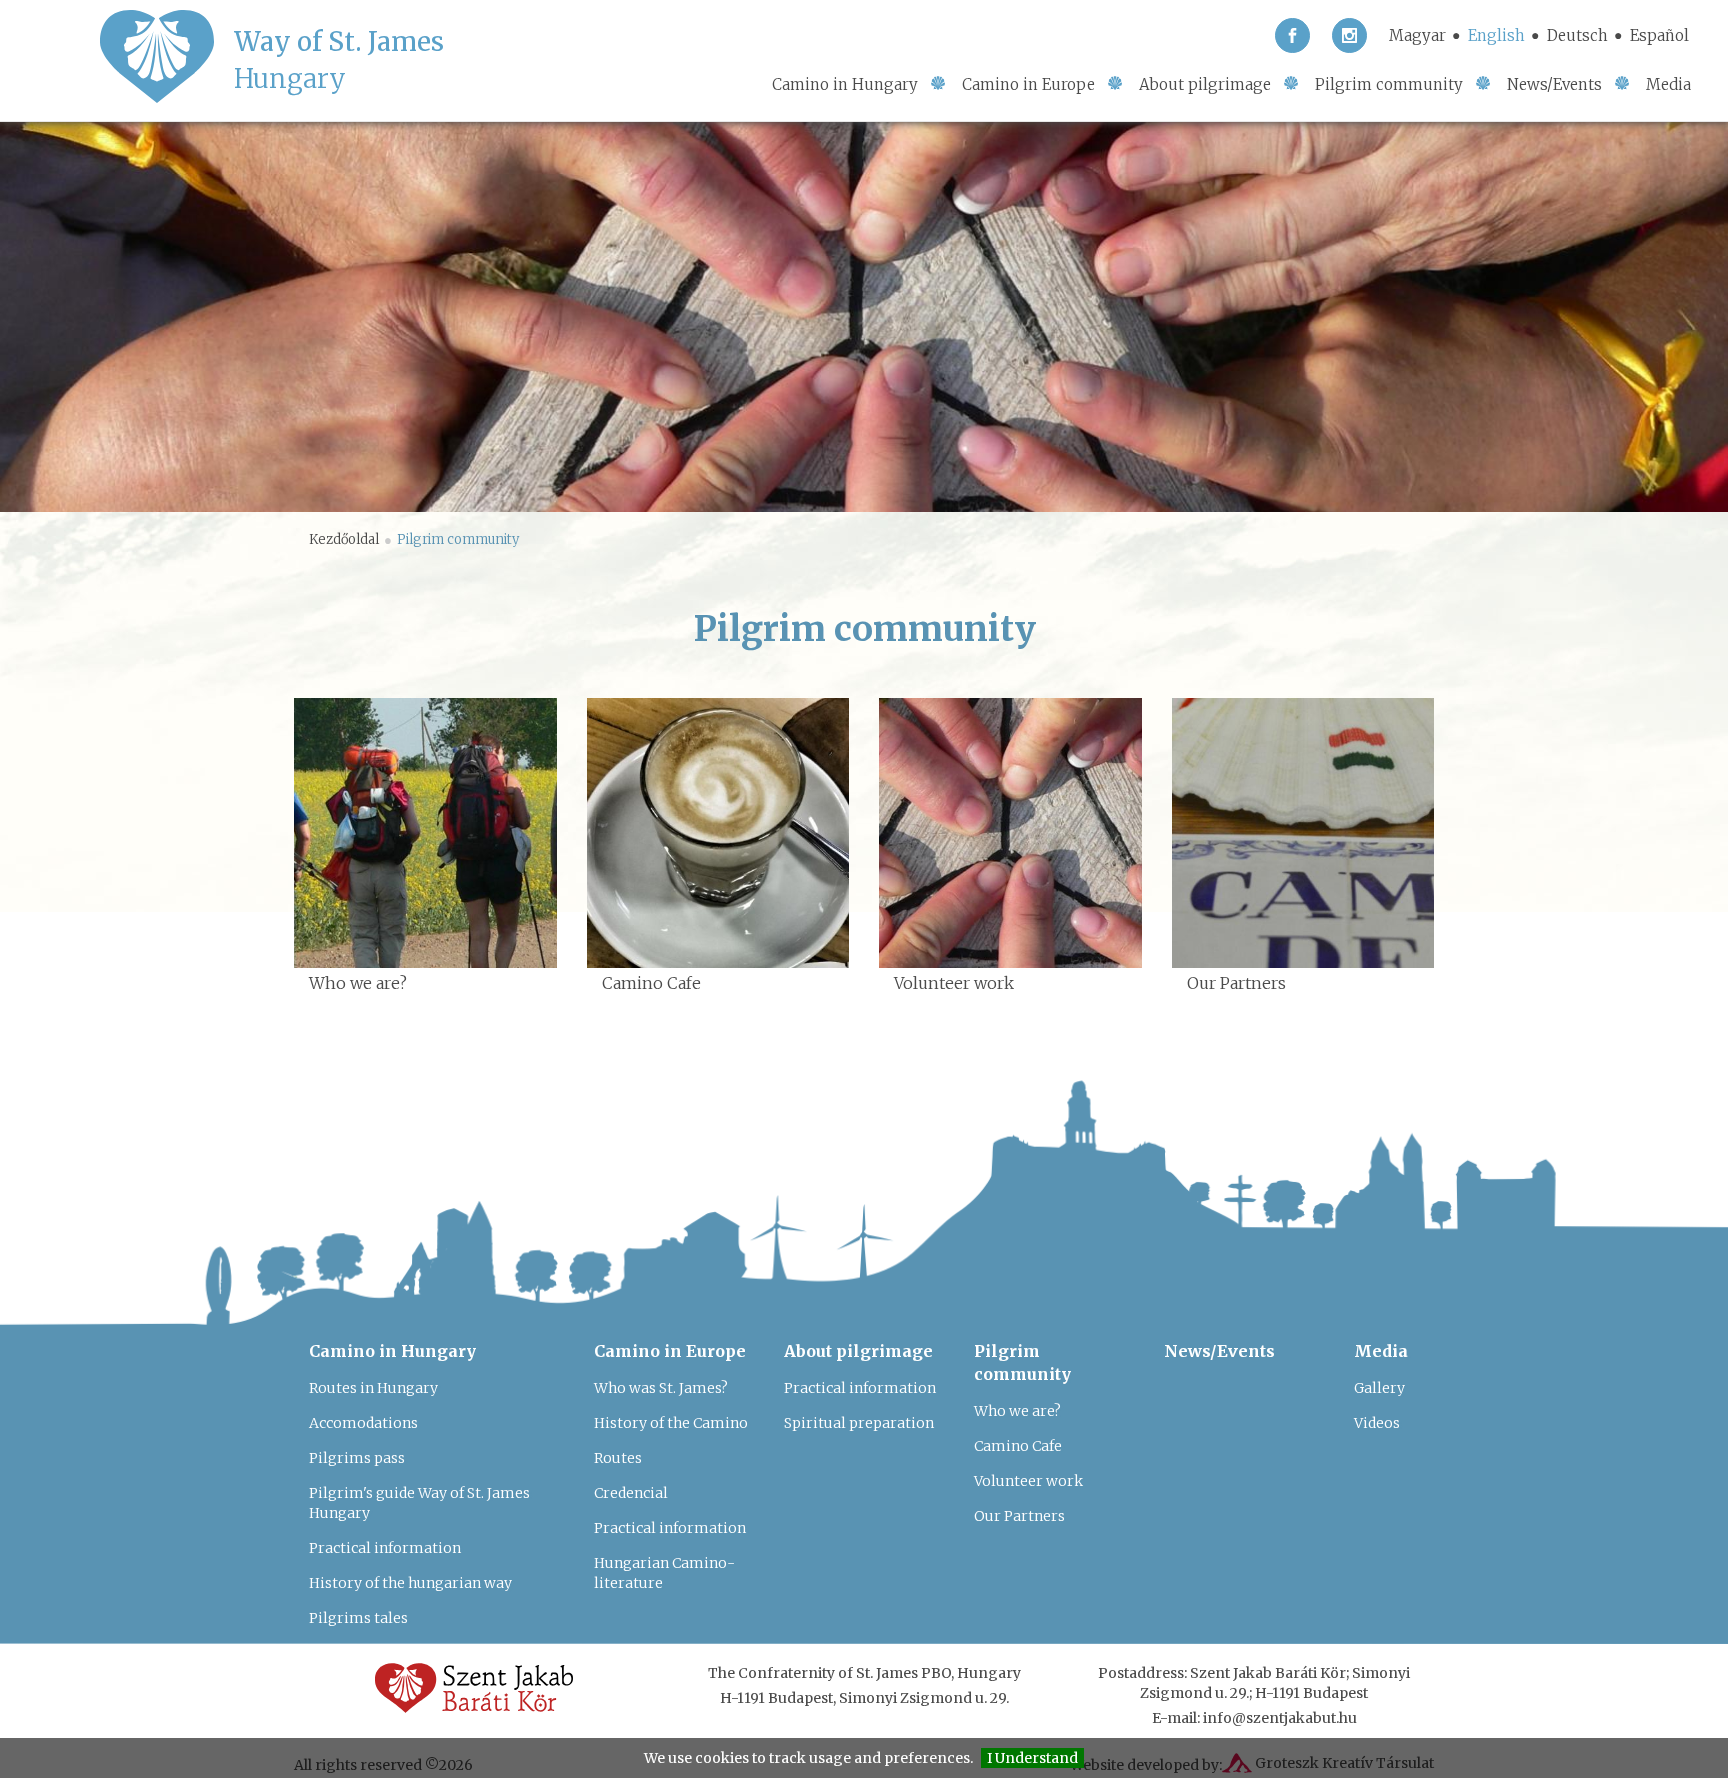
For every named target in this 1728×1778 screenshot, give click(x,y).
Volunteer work (1028, 1481)
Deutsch (1577, 35)
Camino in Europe (1028, 84)
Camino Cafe (1018, 1446)
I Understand (1032, 1758)
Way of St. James (339, 60)
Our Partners (1019, 1516)
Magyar (1417, 35)
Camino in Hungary (845, 84)
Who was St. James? (661, 1388)
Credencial (631, 1493)
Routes (618, 1458)
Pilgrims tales (358, 1618)
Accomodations (363, 1423)
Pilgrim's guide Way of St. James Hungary (419, 1503)
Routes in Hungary (373, 1388)
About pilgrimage (1205, 84)
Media (1668, 84)
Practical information (385, 1548)
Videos (1377, 1423)
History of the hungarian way (410, 1583)
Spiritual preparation (859, 1423)
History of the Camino (671, 1423)
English (1496, 35)
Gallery (1379, 1388)
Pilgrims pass (357, 1458)
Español (1659, 35)
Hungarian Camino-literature (664, 1573)
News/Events (1554, 84)
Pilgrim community (1389, 84)
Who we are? (1017, 1411)
